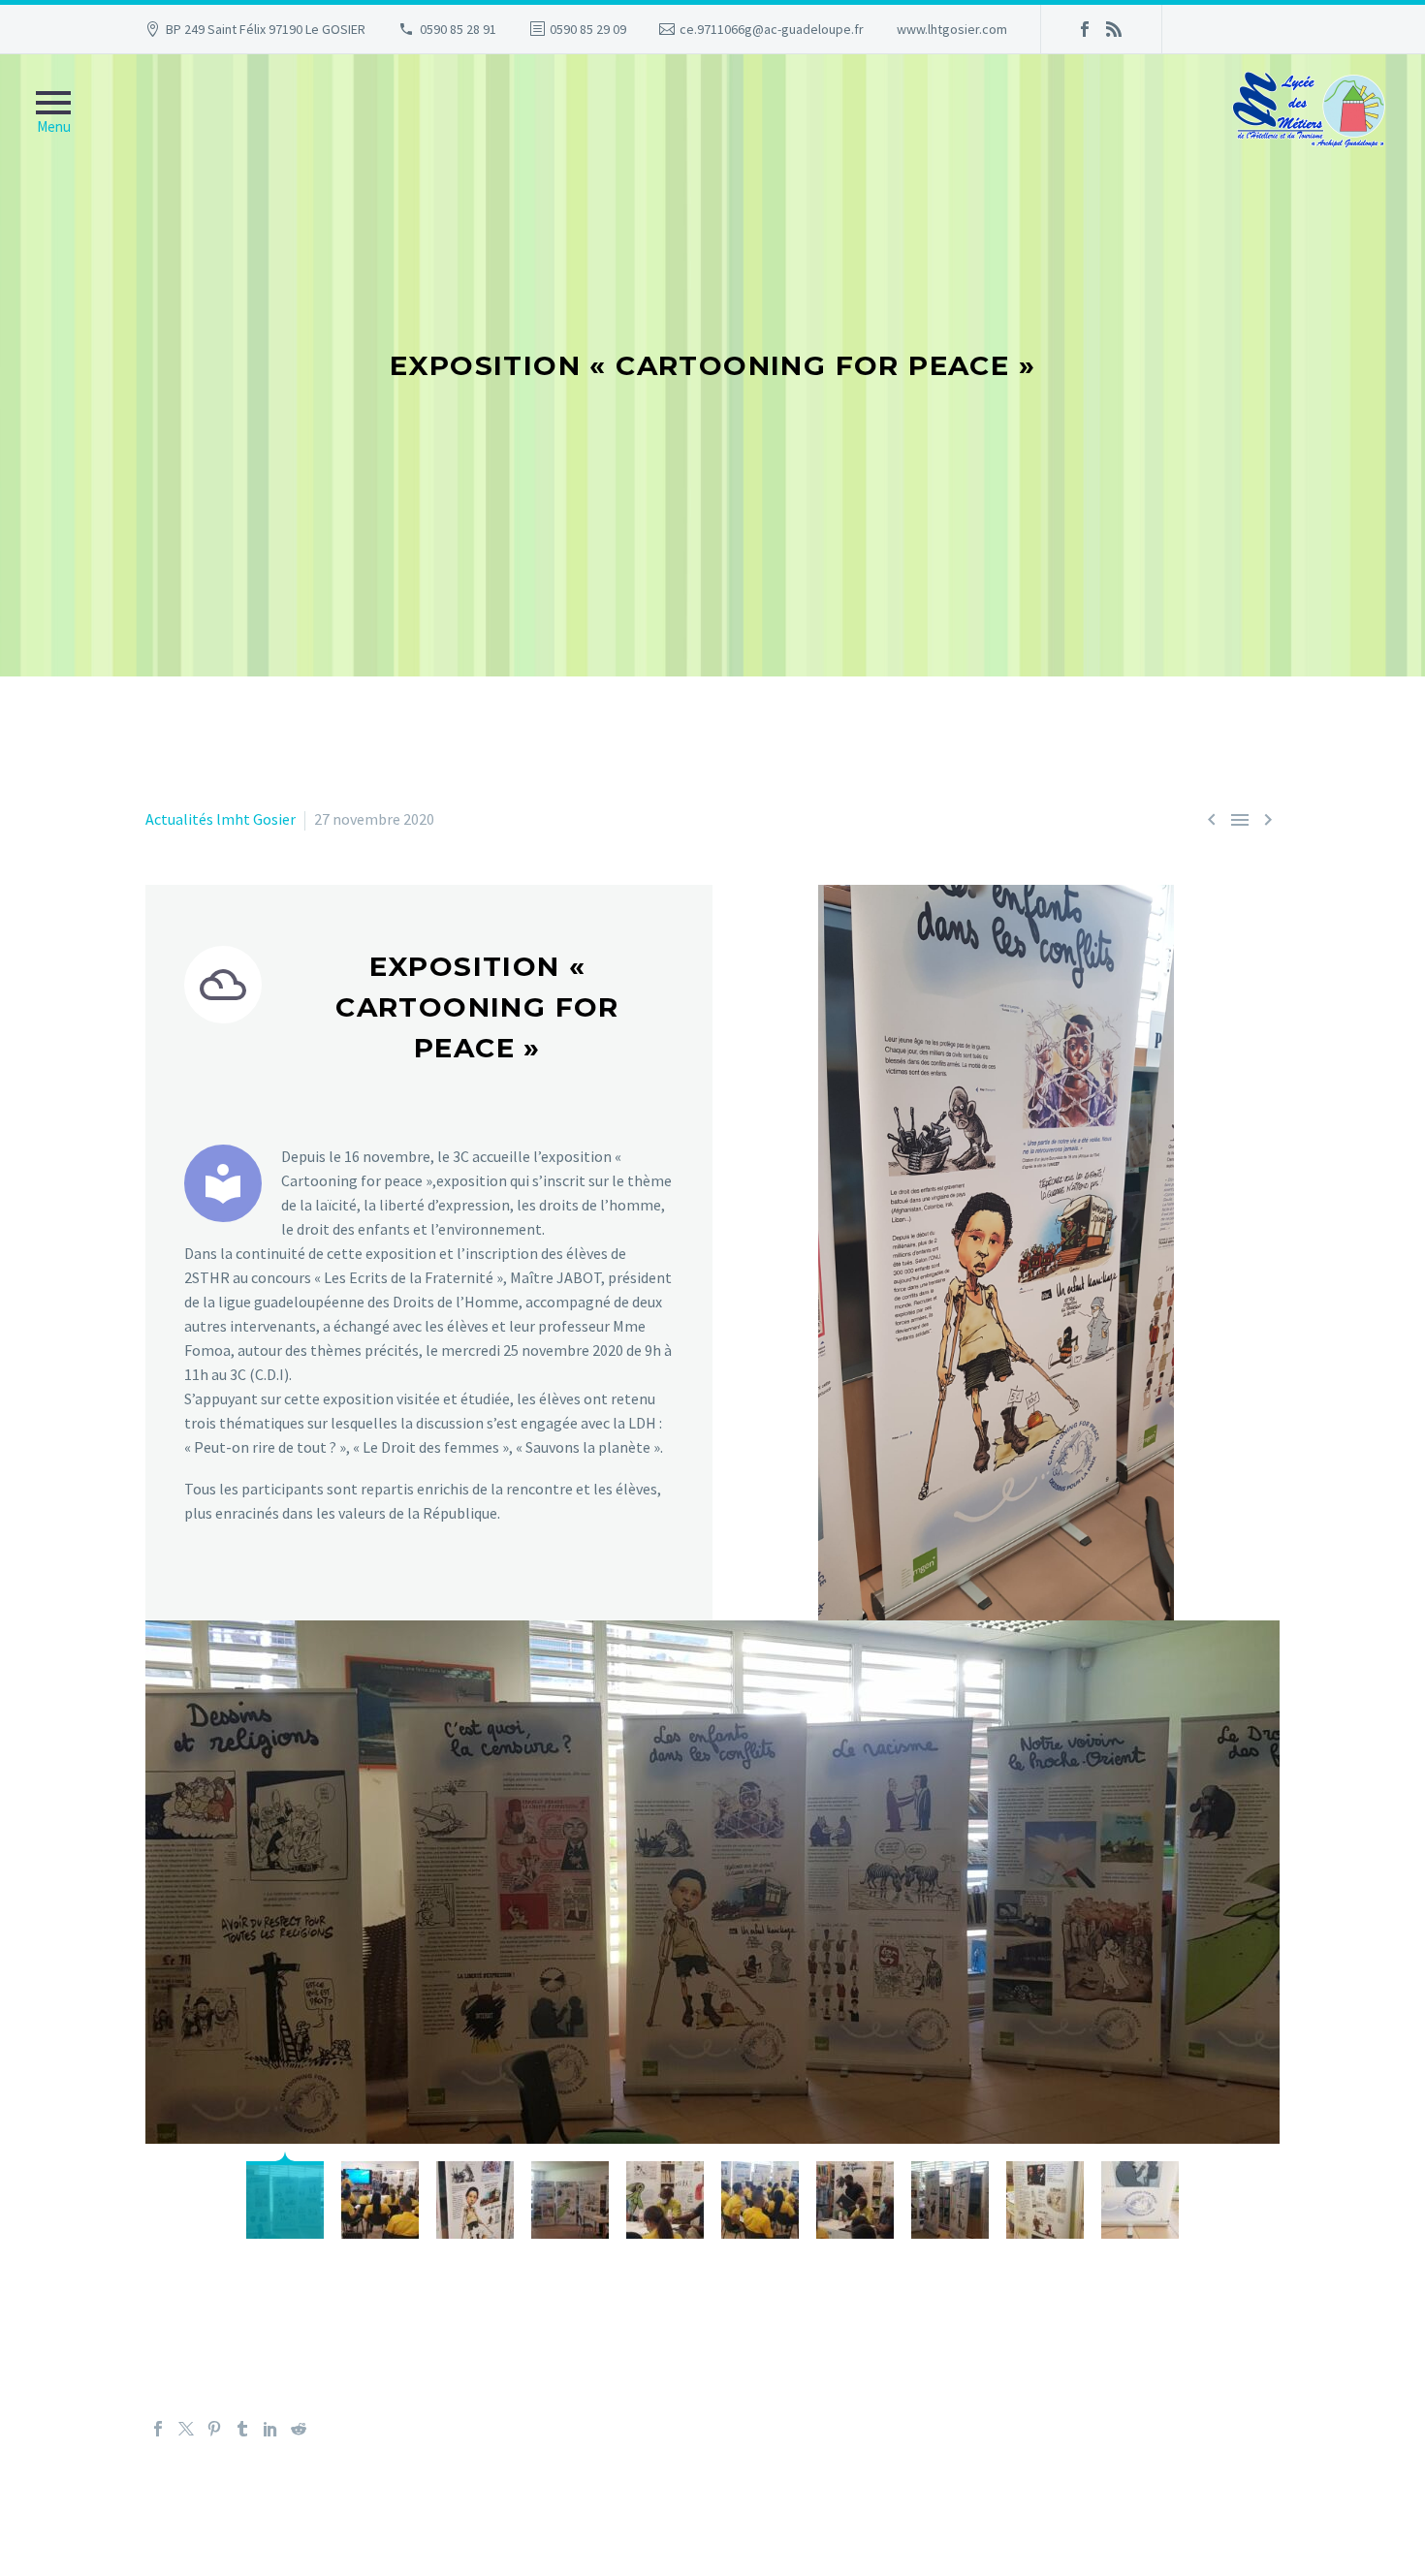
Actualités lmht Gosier (221, 819)
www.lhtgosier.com (952, 29)
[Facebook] (1085, 29)
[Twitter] (186, 2429)
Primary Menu (53, 117)
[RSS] (1114, 29)
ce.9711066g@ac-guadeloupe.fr (772, 29)
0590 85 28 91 (458, 29)
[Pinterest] (214, 2429)
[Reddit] (299, 2429)
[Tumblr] (242, 2429)
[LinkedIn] (270, 2429)
